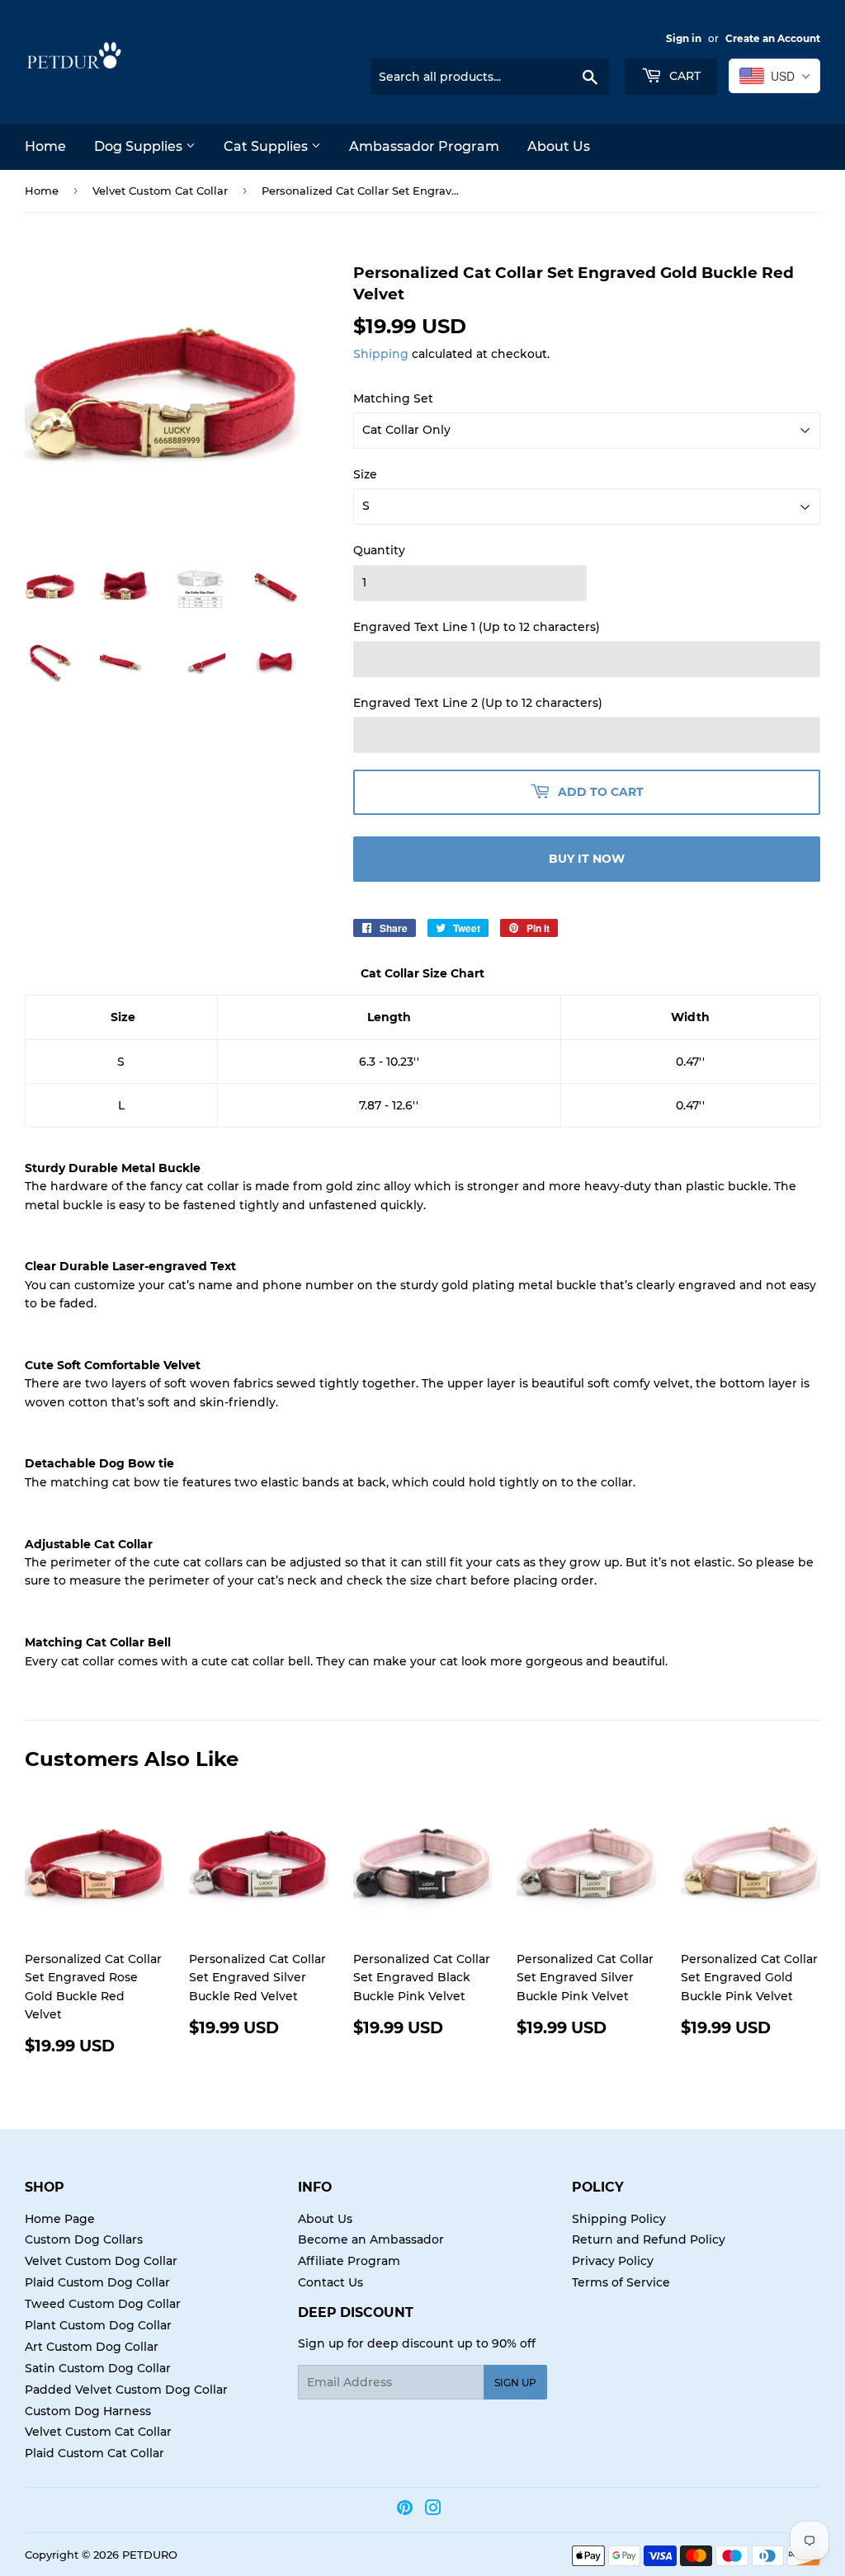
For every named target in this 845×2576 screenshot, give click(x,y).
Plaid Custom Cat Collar (94, 2453)
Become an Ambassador (371, 2239)
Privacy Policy (613, 2261)
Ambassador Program (424, 146)
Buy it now (587, 859)
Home (45, 146)
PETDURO (150, 2555)
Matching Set (393, 398)
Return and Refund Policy (649, 2239)
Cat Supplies (267, 146)
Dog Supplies (140, 146)
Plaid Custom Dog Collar (97, 2282)
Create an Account (773, 38)
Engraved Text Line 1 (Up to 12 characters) (477, 627)
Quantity (379, 550)
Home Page (60, 2219)
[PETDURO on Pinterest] (405, 2510)
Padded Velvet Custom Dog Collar (126, 2390)
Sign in (684, 38)
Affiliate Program (349, 2261)
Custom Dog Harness (88, 2411)
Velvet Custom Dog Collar (101, 2261)
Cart (683, 76)
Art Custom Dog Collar (92, 2347)
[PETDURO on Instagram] (433, 2510)
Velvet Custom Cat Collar (160, 191)
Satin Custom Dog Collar (98, 2368)
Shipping (381, 354)
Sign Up (515, 2383)
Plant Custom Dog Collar (98, 2325)
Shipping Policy (619, 2219)
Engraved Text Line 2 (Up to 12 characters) (478, 703)
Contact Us (330, 2282)
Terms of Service (621, 2282)
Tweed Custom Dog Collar (103, 2304)
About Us (559, 146)
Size (365, 474)
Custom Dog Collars (84, 2239)
